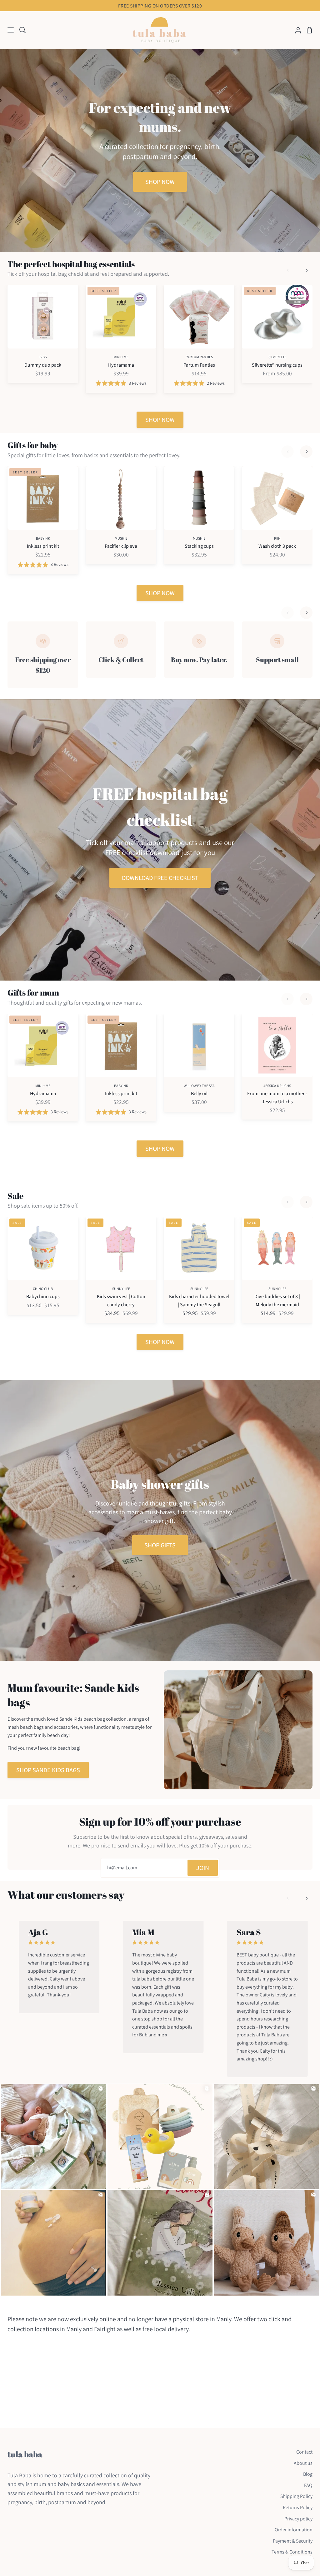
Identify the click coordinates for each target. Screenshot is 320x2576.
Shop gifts (160, 1545)
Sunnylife (121, 1289)
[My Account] (296, 30)
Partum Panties (199, 357)
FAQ (308, 2485)
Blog (308, 2474)
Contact (304, 2452)
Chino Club (43, 1289)
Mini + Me (121, 357)
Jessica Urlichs (277, 1086)
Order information (294, 2530)
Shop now (160, 182)
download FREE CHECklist (160, 878)
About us (303, 2463)
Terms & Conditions (292, 2552)
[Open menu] (7, 30)
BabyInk (43, 538)
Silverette (277, 357)
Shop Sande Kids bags (48, 1770)
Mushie (121, 538)
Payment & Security (293, 2541)
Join (203, 1868)
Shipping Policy (296, 2496)
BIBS (43, 357)
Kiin (277, 538)
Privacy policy (298, 2519)
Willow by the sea (199, 1086)
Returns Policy (298, 2507)
